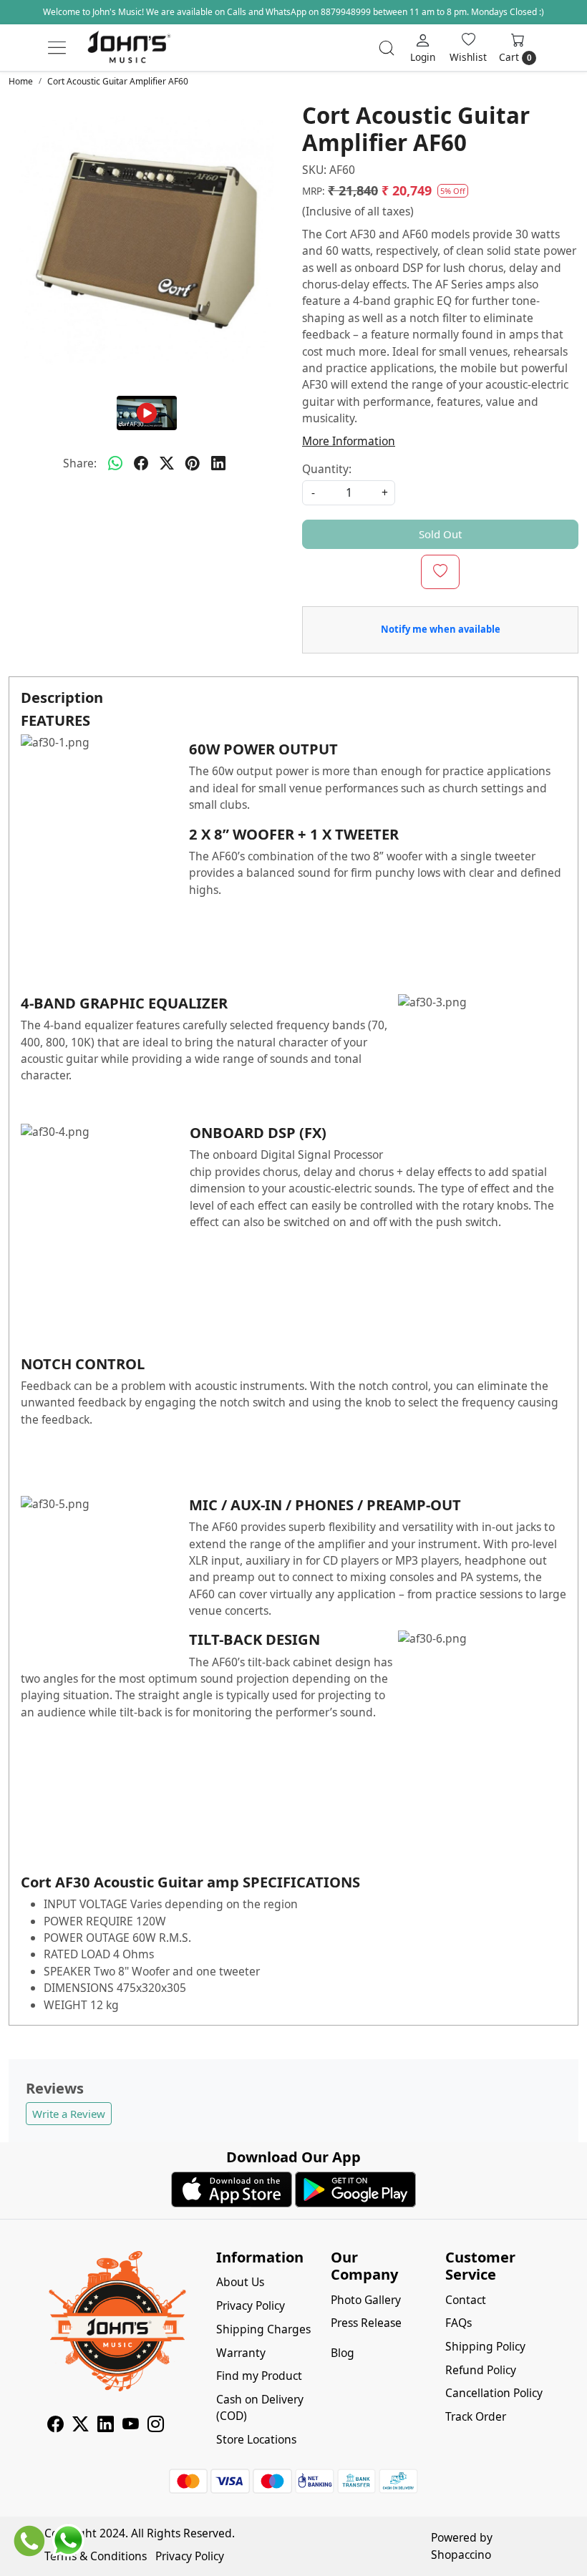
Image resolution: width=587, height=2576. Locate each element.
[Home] (129, 48)
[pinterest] (193, 464)
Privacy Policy (251, 2305)
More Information (349, 441)
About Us (240, 2282)
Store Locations (256, 2439)
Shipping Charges (263, 2329)
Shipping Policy (485, 2346)
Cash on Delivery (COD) (260, 2407)
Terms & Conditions (96, 2556)
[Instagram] (156, 2426)
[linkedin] (218, 464)
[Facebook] (55, 2426)
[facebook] (141, 464)
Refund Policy (481, 2370)
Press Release (366, 2323)
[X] (81, 2426)
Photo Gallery (366, 2300)
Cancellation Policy (494, 2393)
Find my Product (259, 2376)
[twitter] (167, 464)
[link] (387, 48)
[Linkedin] (106, 2426)
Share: (80, 463)
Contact (466, 2300)
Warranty (241, 2353)
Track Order (476, 2416)
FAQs (459, 2323)
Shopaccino (461, 2555)
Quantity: (327, 469)
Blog (343, 2353)
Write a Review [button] (69, 2114)
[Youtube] (131, 2426)
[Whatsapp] (115, 464)
